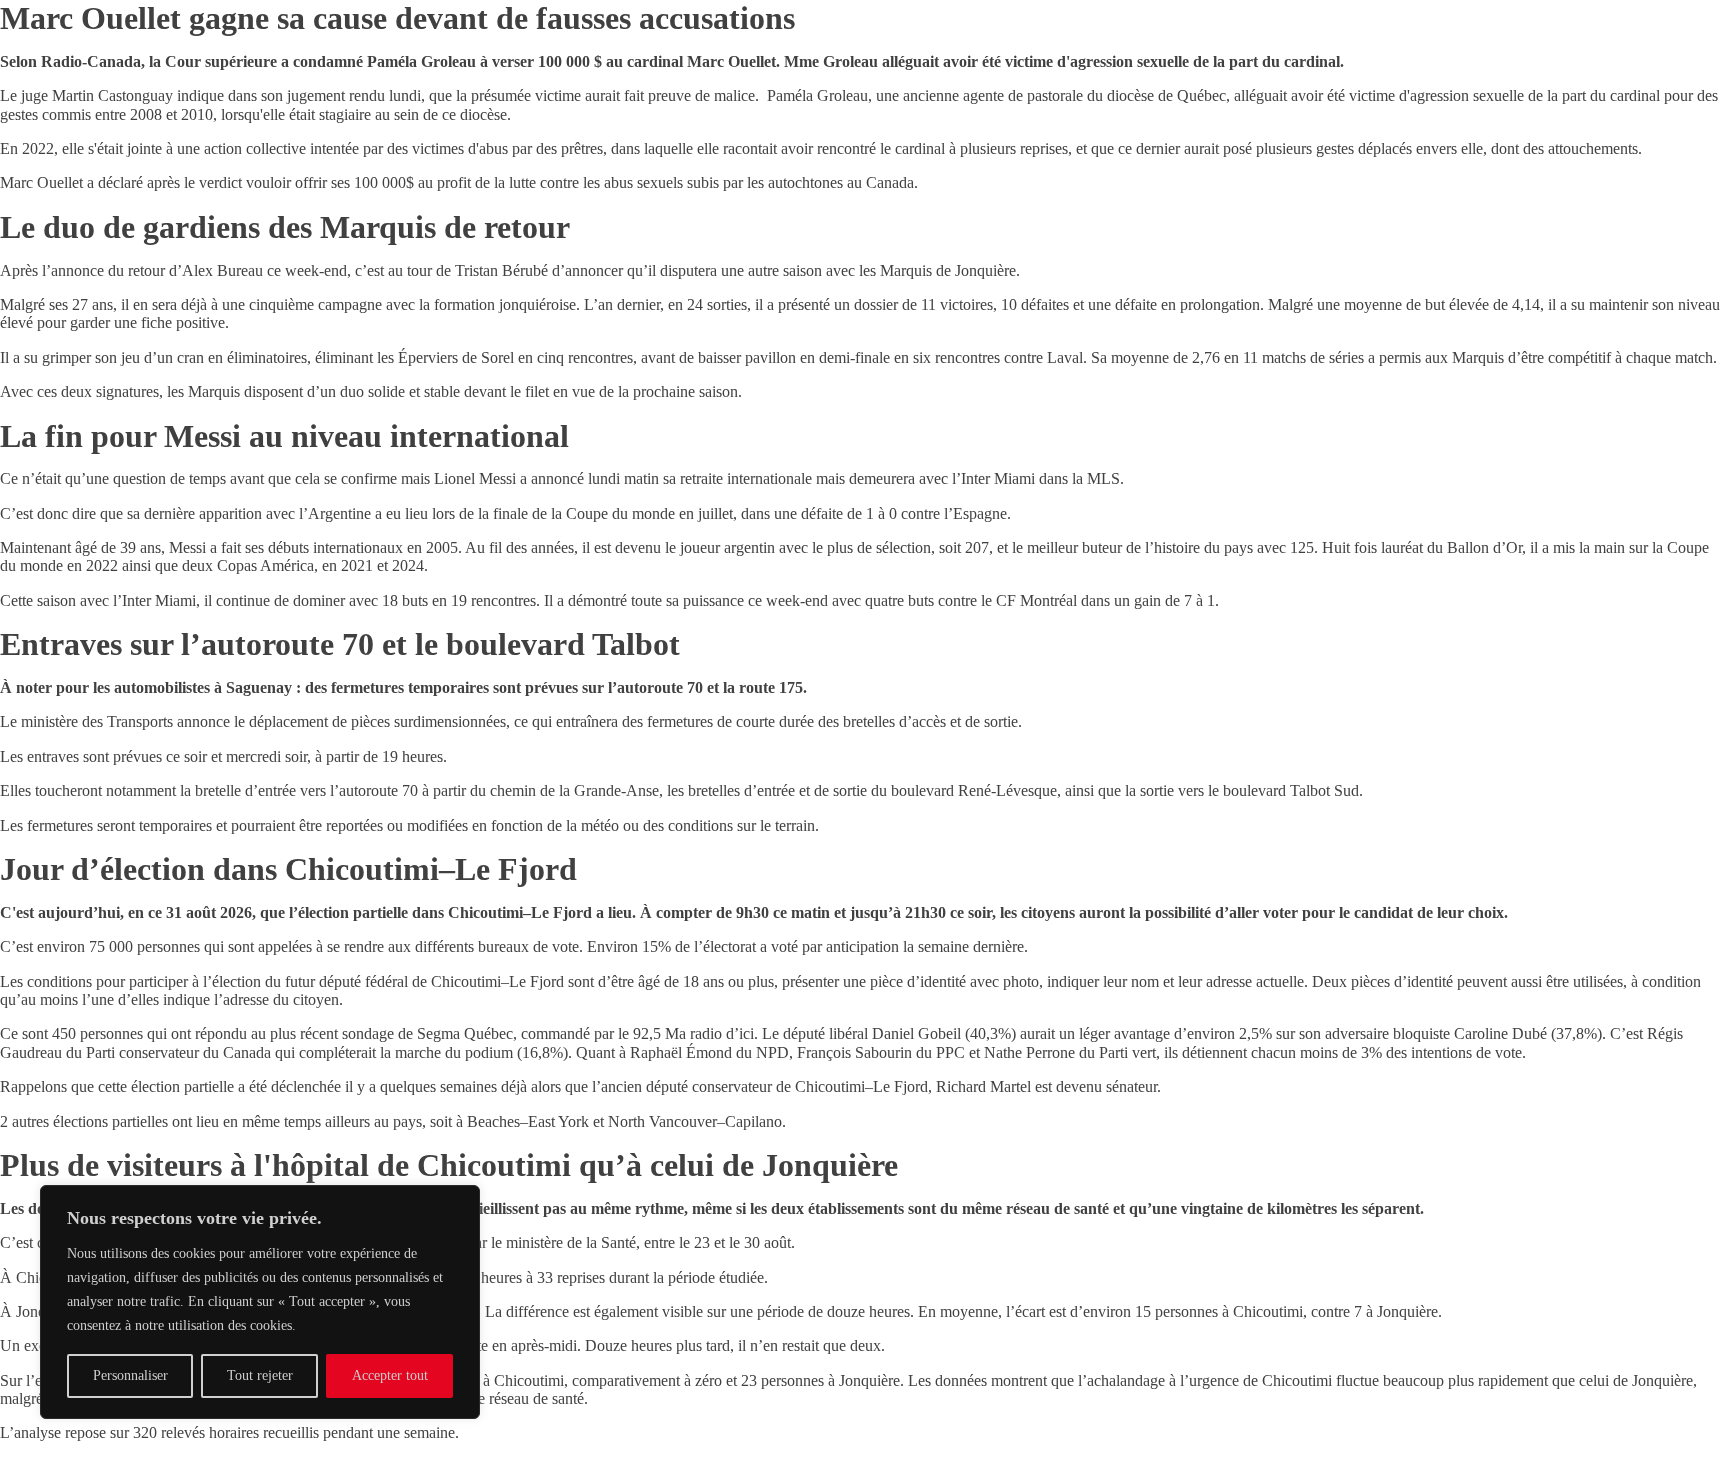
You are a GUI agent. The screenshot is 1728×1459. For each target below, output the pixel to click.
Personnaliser (130, 1375)
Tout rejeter (260, 1375)
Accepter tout (390, 1375)
